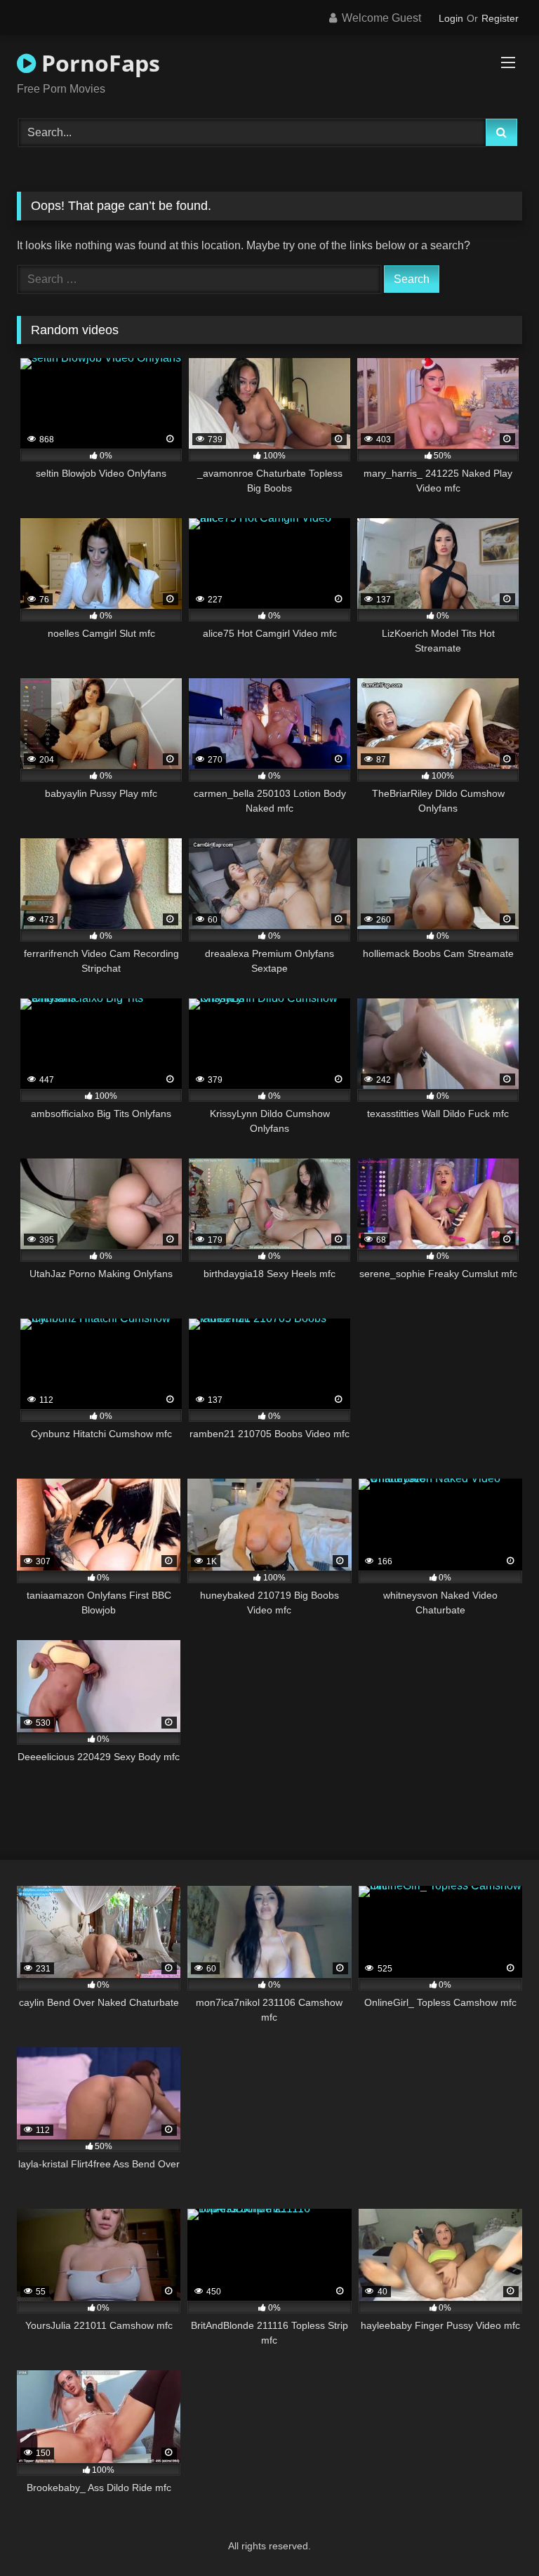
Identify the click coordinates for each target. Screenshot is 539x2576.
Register (500, 18)
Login (451, 18)
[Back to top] (495, 2534)
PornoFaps (98, 63)
